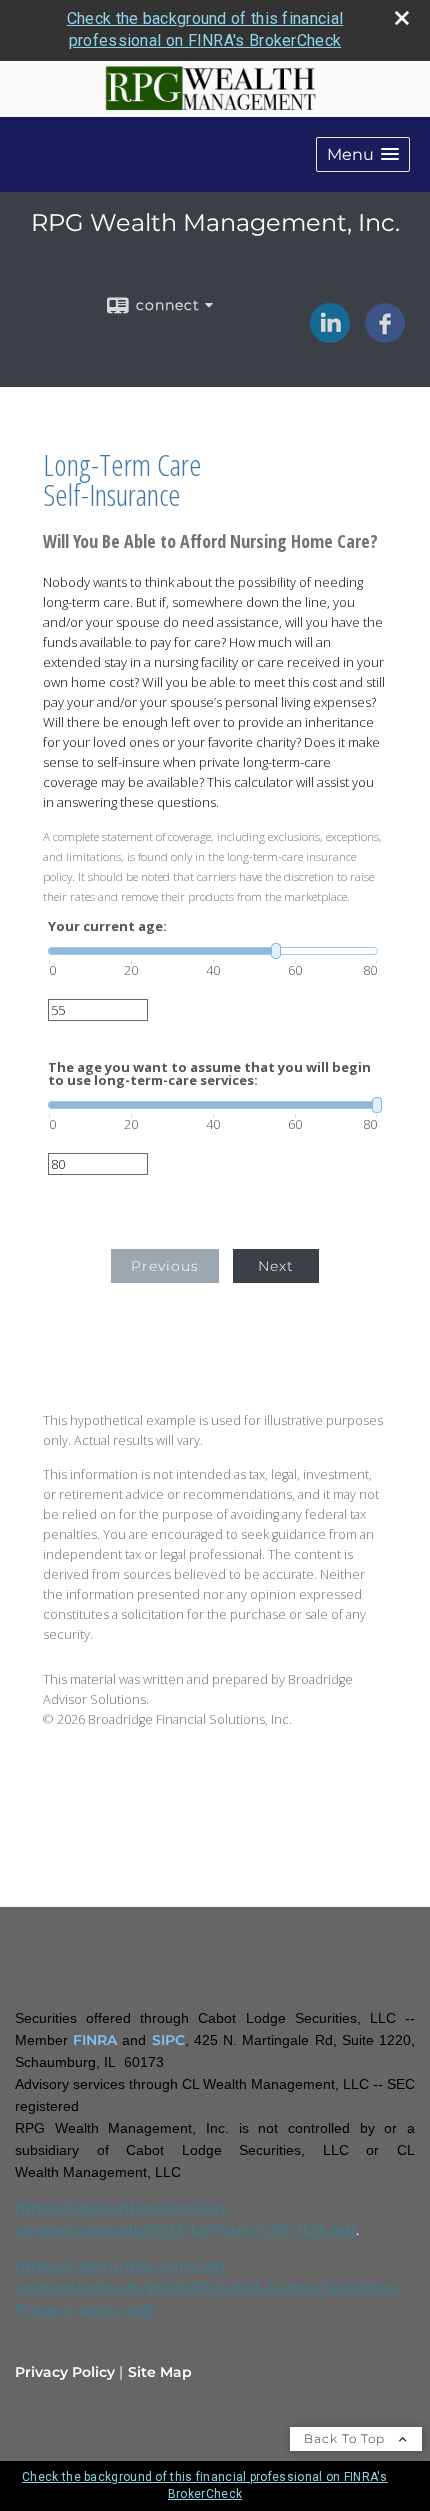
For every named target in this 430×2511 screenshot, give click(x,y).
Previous (165, 1266)
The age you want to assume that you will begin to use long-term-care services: (209, 1074)
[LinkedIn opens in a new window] (330, 336)
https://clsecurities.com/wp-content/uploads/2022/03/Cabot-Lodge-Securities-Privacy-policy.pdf (208, 2288)
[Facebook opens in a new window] (385, 336)
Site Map (160, 2372)
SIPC (168, 2040)
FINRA (95, 2040)
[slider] (213, 951)
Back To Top (346, 2438)
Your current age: (107, 926)
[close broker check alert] (402, 18)
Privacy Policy (65, 2372)
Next (276, 1266)
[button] (363, 154)
